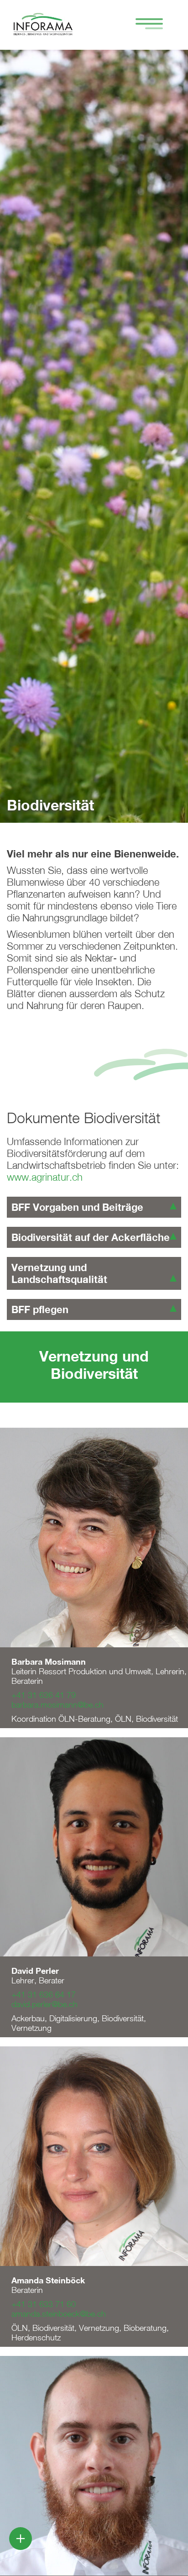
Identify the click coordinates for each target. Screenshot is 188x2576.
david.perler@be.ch (44, 2004)
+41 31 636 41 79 (44, 1695)
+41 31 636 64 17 (44, 1995)
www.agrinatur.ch (45, 1177)
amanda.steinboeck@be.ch (59, 2314)
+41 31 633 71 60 (44, 2304)
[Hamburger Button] (145, 25)
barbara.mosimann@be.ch (57, 1705)
